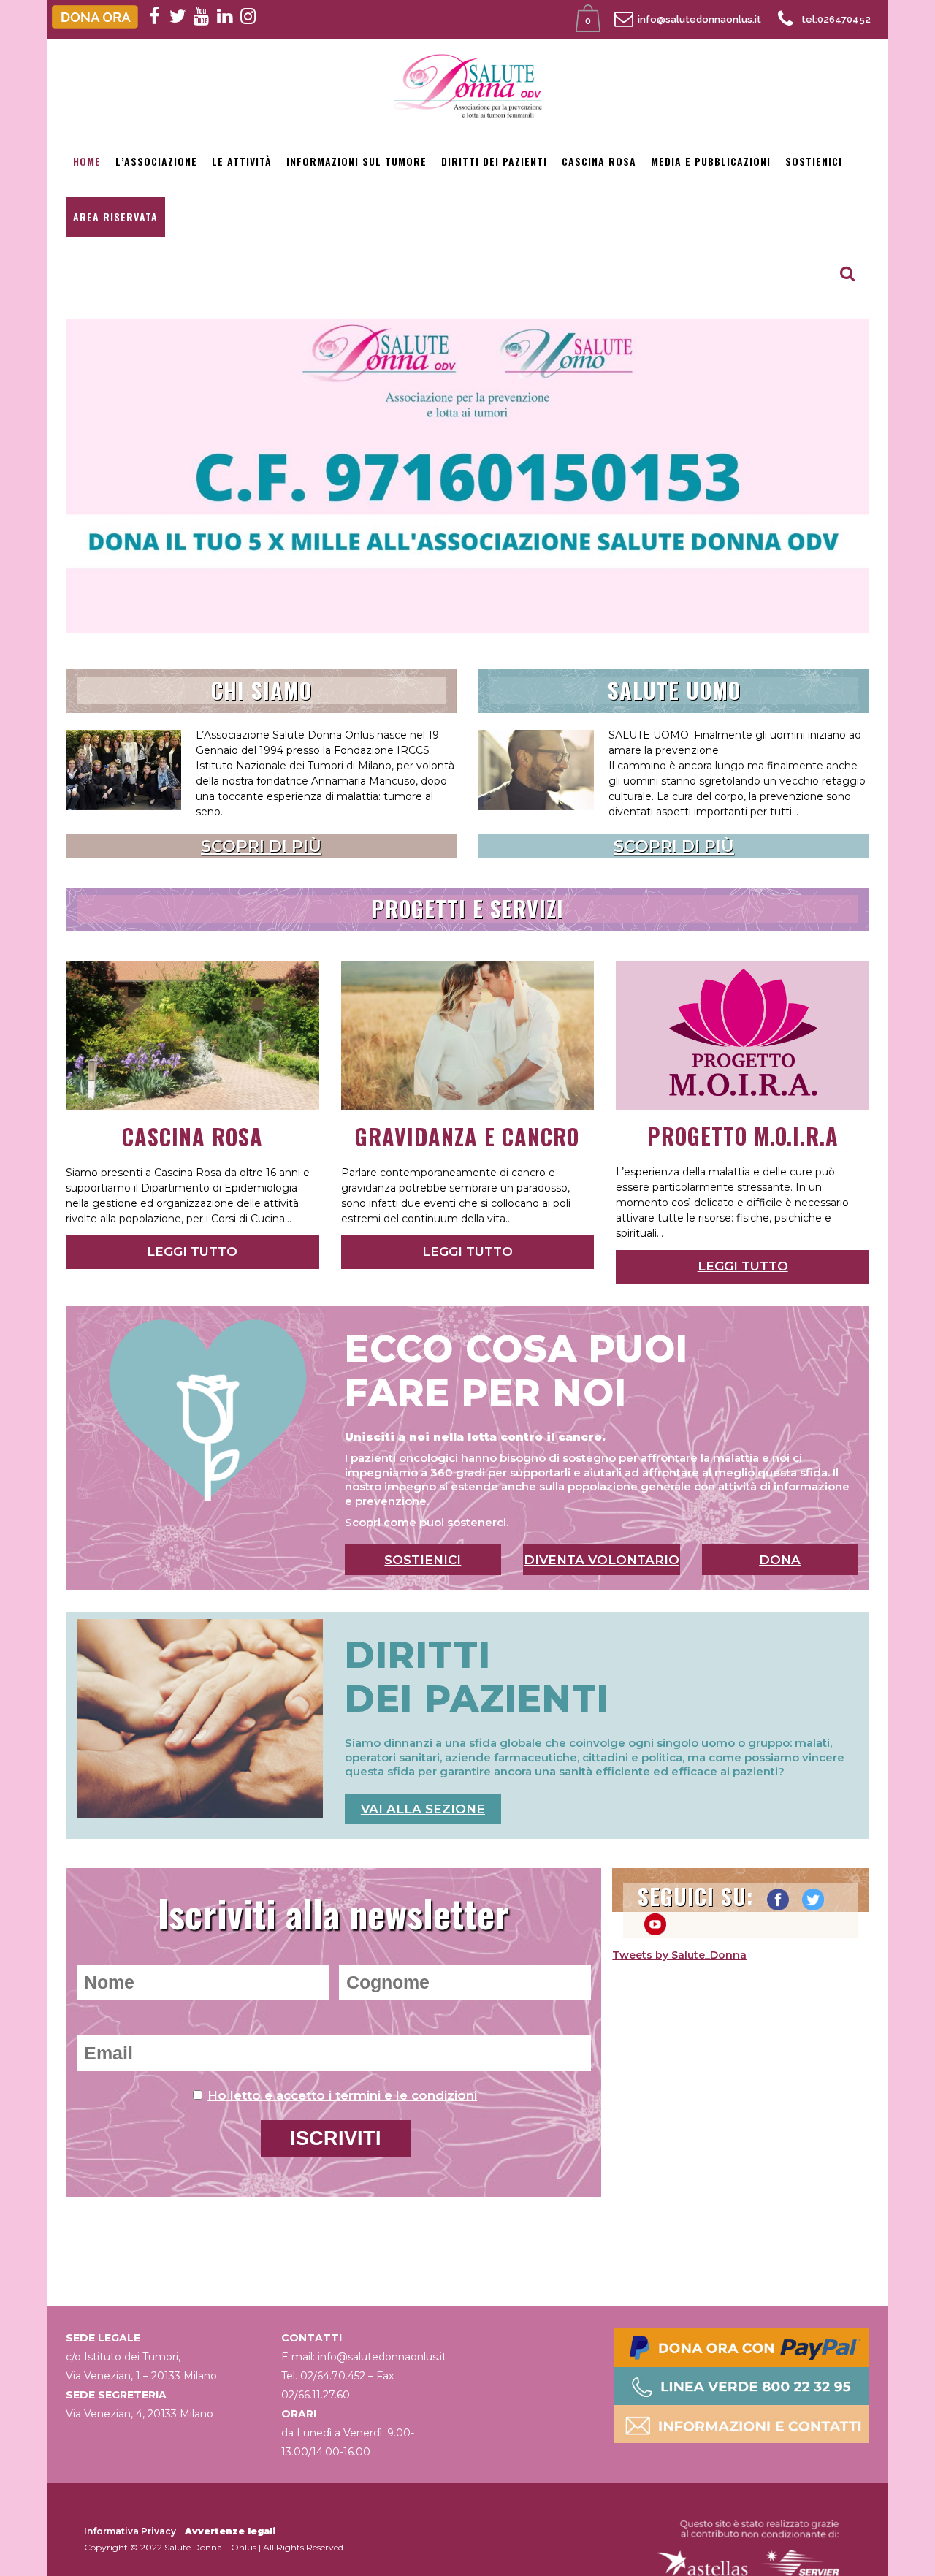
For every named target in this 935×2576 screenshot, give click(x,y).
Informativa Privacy (130, 2531)
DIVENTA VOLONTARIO (602, 1560)
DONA (780, 1560)
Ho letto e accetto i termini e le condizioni (342, 2095)
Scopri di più (261, 846)
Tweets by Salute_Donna (679, 1955)
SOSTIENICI (423, 1560)
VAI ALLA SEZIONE (423, 1809)
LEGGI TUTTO (192, 1251)
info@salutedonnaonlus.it (699, 19)
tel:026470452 (836, 19)
